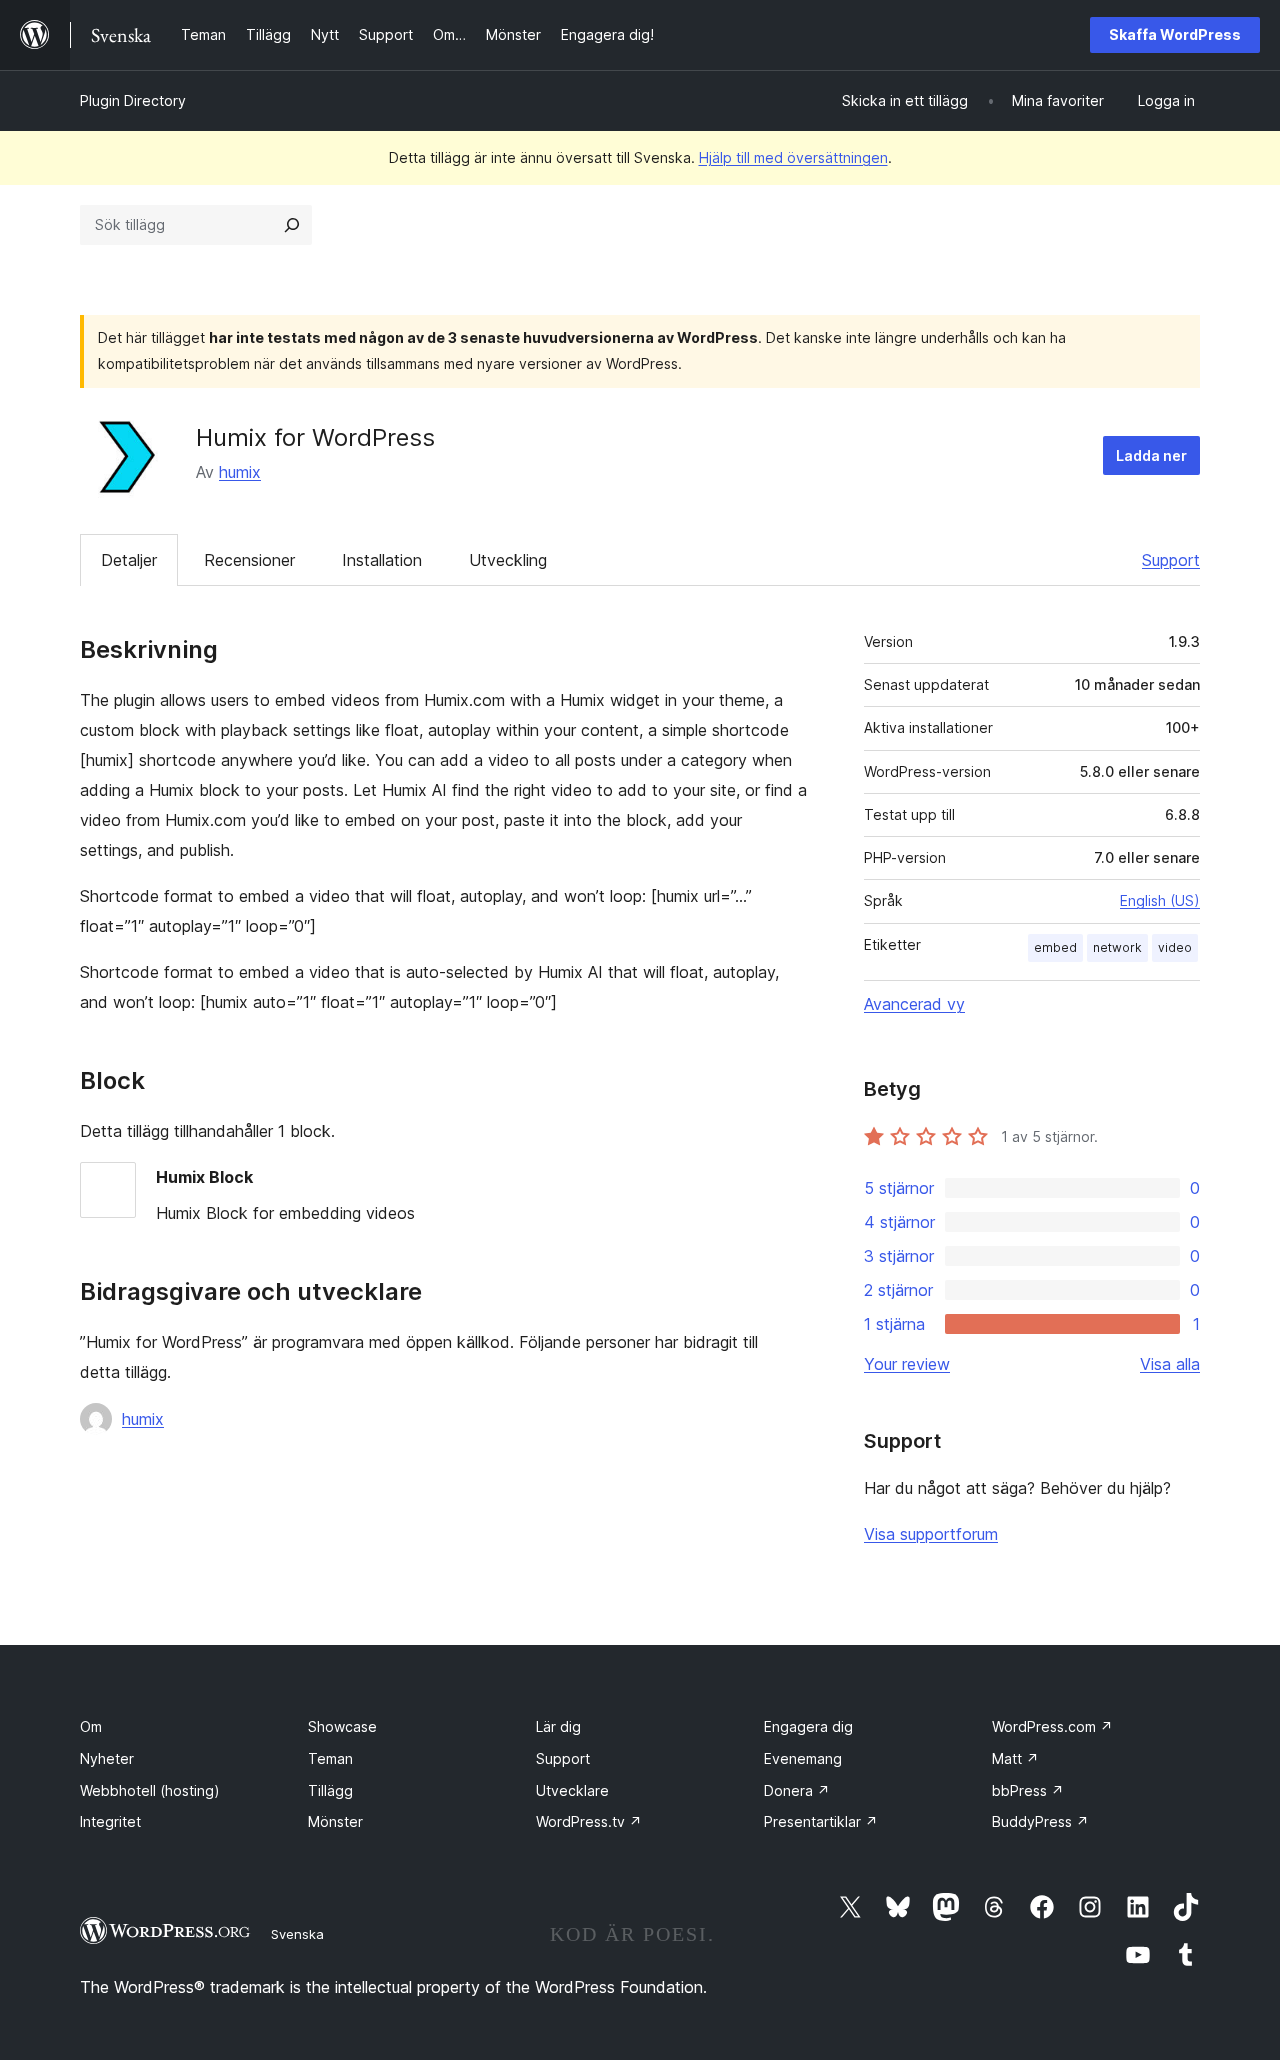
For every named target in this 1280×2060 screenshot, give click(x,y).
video (1175, 947)
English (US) (1160, 900)
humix (240, 472)
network (1117, 947)
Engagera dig (808, 1726)
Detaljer (129, 560)
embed (1055, 947)
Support (1171, 560)
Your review (907, 1364)
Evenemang (803, 1758)
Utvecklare (572, 1790)
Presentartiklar (821, 1821)
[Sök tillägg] (292, 225)
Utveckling (508, 560)
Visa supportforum (931, 1534)
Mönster (335, 1821)
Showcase (342, 1726)
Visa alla (1170, 1364)
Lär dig (558, 1726)
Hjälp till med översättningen (793, 157)
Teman (330, 1758)
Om (91, 1726)
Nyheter (107, 1758)
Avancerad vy (914, 1004)
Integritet (110, 1821)
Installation (382, 560)
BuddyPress (1040, 1821)
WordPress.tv (589, 1821)
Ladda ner (1151, 455)
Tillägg (330, 1790)
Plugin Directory (133, 100)
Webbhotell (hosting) (150, 1790)
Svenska (297, 1934)
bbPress (1028, 1790)
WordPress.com (1052, 1726)
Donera (797, 1790)
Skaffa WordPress (1175, 34)
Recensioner (249, 560)
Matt (1015, 1758)
